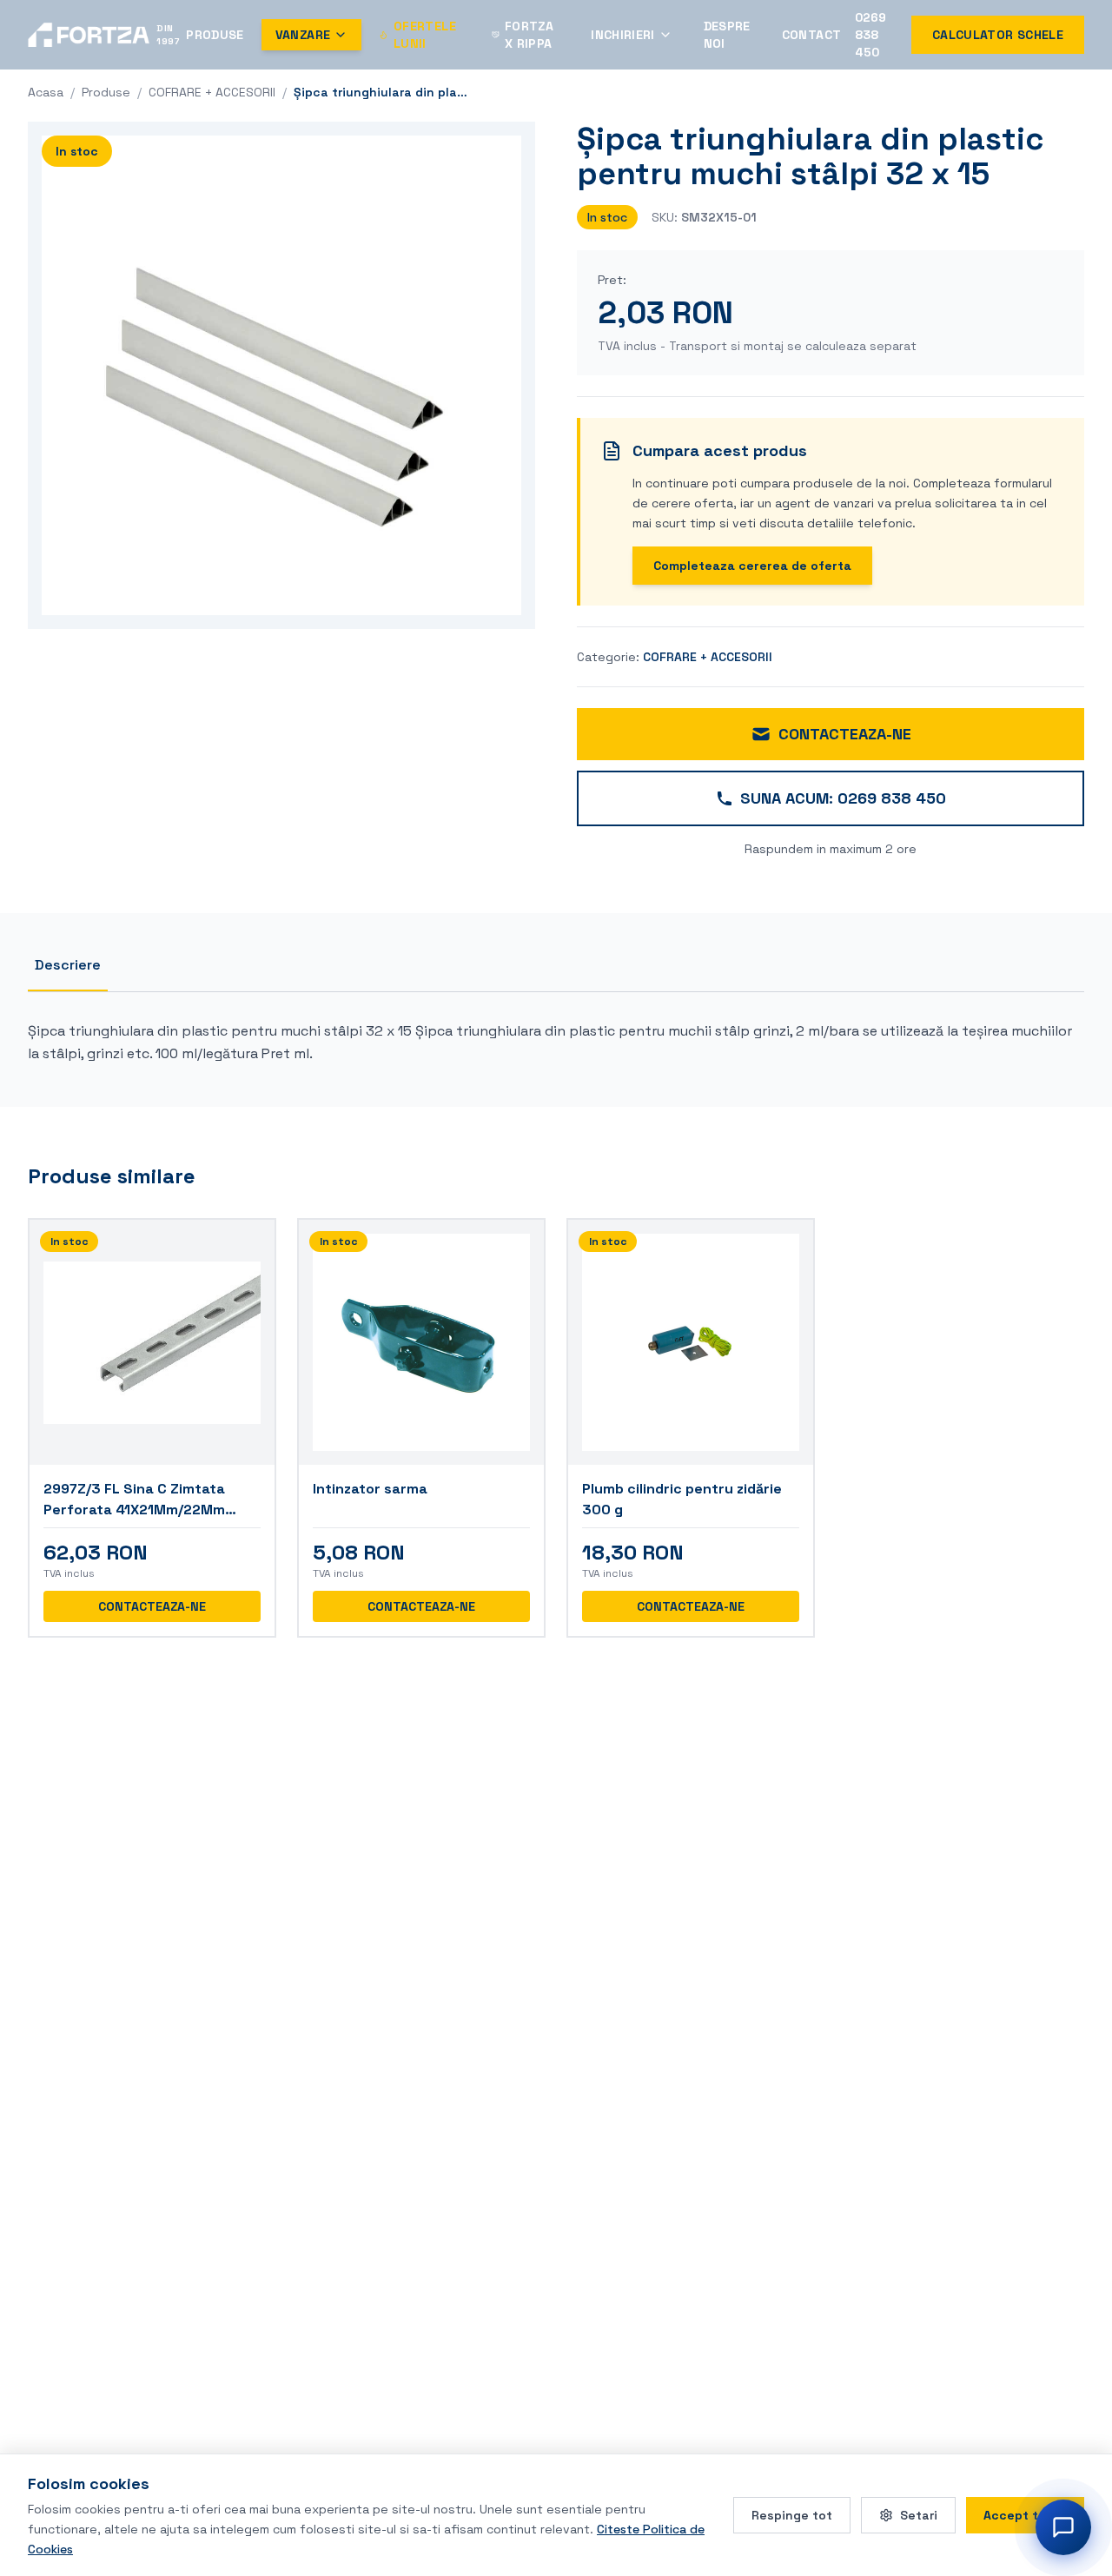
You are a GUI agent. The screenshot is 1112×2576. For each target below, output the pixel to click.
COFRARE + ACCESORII (212, 92)
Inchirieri (623, 35)
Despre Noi (727, 35)
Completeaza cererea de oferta (752, 566)
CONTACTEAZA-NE (845, 734)
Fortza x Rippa (529, 35)
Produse (215, 35)
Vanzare (303, 35)
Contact (811, 35)
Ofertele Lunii (425, 35)
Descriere (68, 965)
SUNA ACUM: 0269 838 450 (843, 798)
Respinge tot (792, 2515)
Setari (919, 2515)
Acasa (46, 92)
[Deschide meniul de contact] (1063, 2527)
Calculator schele (998, 35)
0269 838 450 (870, 35)
